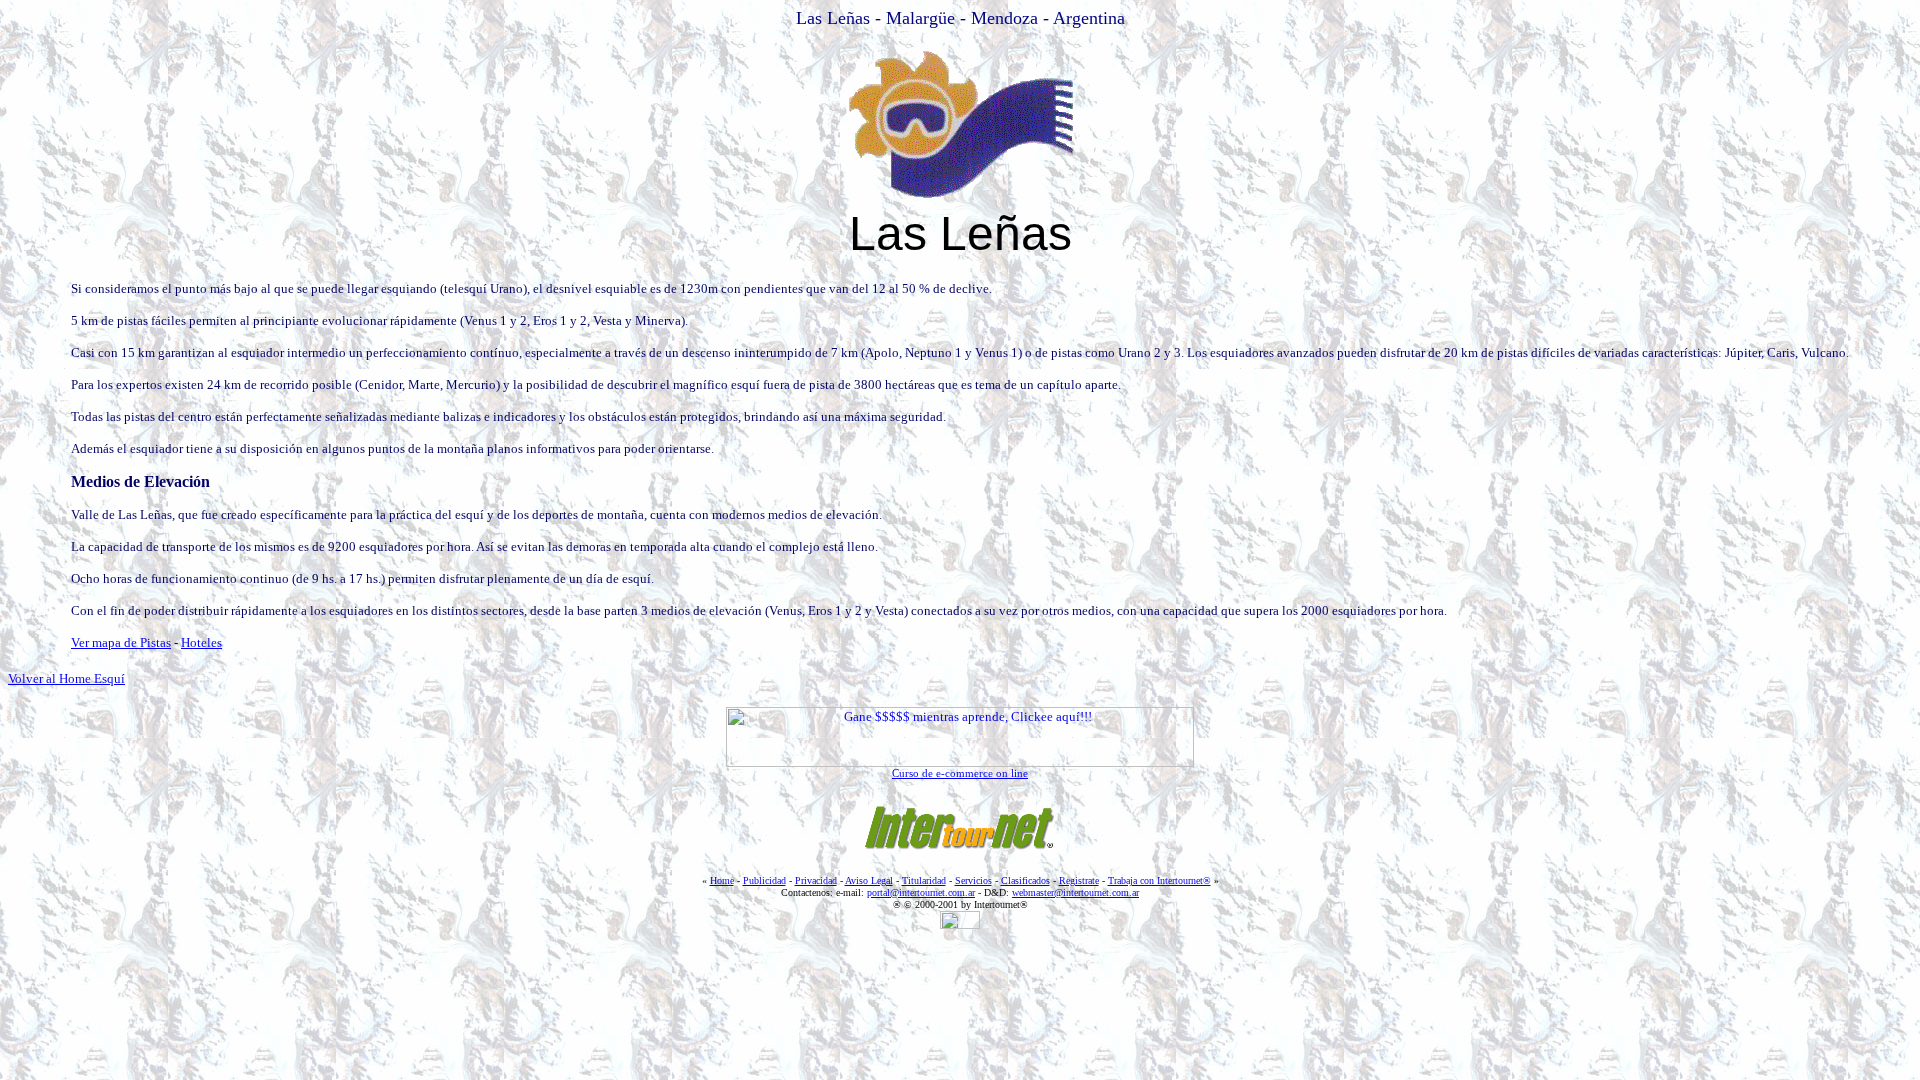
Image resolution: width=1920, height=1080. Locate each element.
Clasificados (1025, 880)
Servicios (973, 880)
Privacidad (816, 880)
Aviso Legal (869, 880)
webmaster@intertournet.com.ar (1075, 892)
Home (722, 880)
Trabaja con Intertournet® (1159, 880)
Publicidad (764, 880)
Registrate (1079, 880)
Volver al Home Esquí (66, 678)
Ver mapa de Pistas (121, 642)
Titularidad (924, 880)
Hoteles (201, 642)
